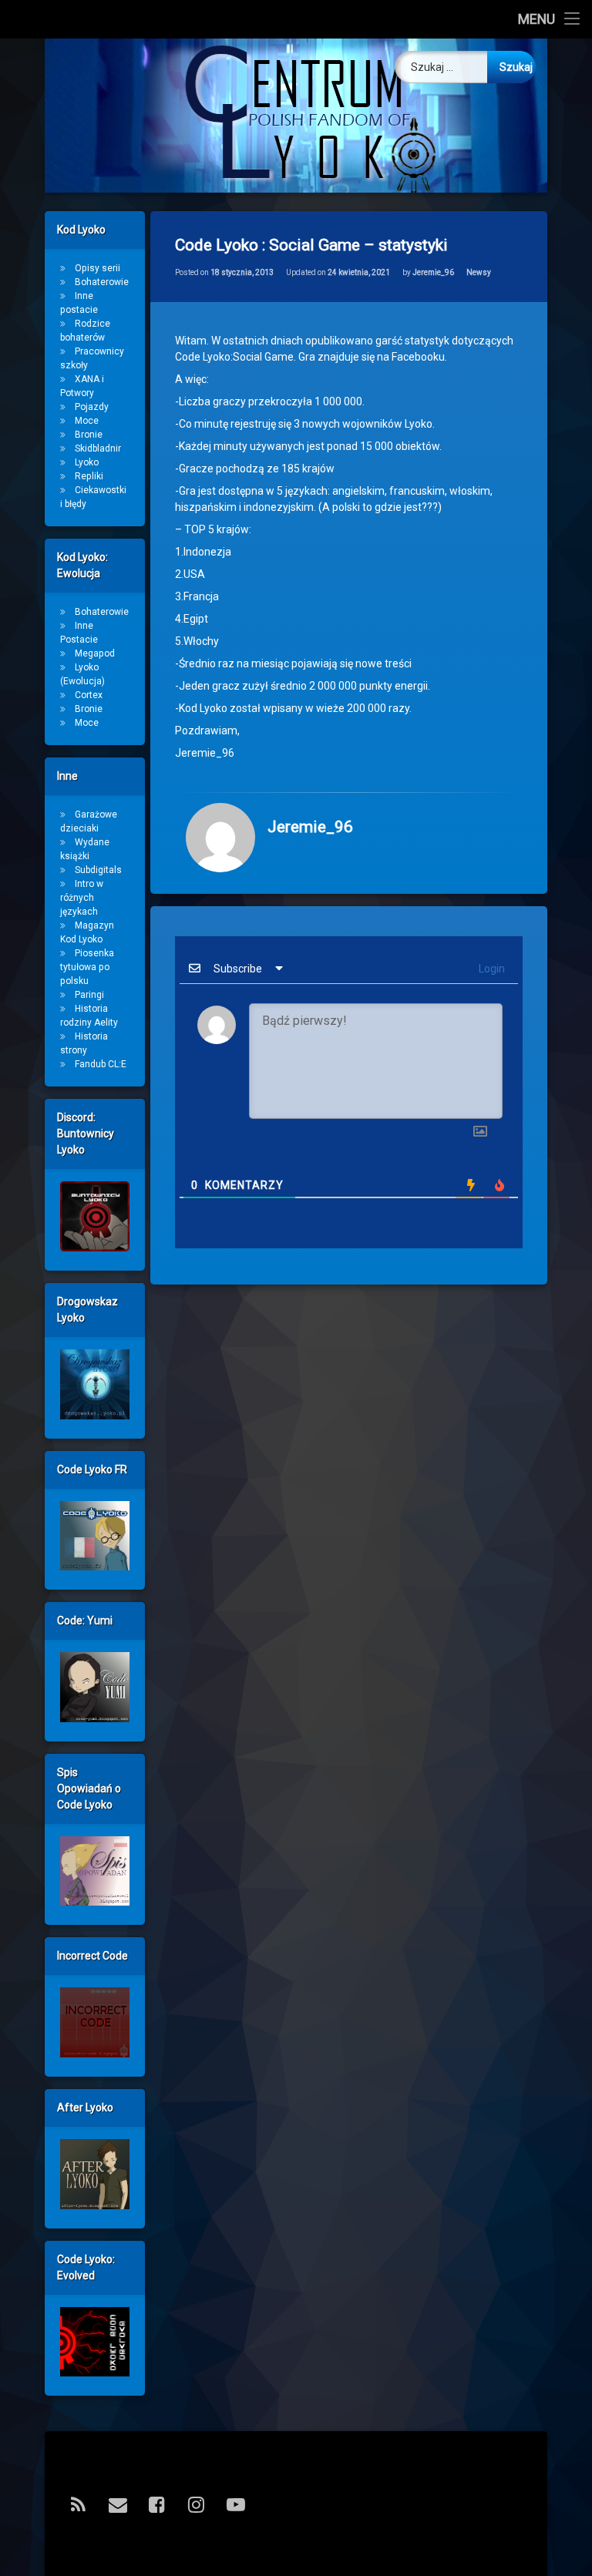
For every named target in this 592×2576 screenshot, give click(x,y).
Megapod (95, 653)
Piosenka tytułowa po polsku (87, 967)
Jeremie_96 (433, 272)
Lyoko (87, 462)
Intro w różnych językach (82, 898)
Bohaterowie (102, 282)
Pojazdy (92, 407)
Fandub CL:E (101, 1064)
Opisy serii (98, 268)
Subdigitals (98, 870)
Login (491, 969)
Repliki (89, 476)
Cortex (89, 695)
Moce (87, 421)
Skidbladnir (98, 448)
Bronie (89, 435)
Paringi (89, 995)
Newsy (479, 272)
